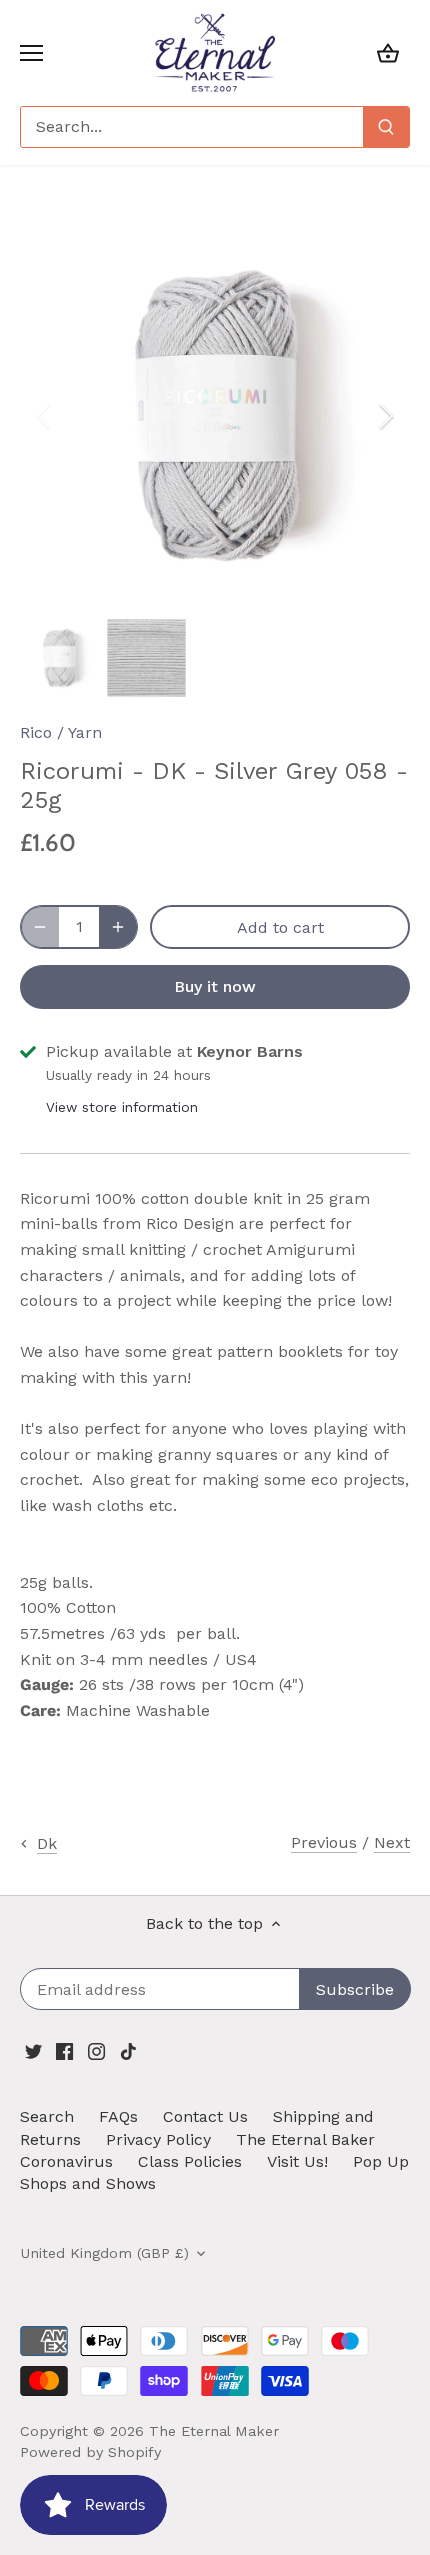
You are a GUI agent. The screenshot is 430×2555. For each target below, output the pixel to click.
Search (47, 2116)
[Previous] (45, 416)
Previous (324, 1842)
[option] (215, 416)
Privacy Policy (158, 2139)
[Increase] (118, 927)
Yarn (85, 732)
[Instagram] (96, 2051)
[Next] (385, 416)
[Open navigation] (31, 53)
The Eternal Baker (305, 2139)
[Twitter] (33, 2051)
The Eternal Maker (214, 2431)
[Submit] (386, 127)
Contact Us (205, 2116)
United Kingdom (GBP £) (104, 2253)
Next (392, 1842)
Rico (36, 732)
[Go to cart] (388, 52)
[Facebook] (64, 2051)
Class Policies (190, 2161)
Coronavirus (66, 2161)
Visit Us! (297, 2161)
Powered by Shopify (90, 2452)
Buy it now (215, 986)
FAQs (118, 2116)
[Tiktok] (128, 2051)
